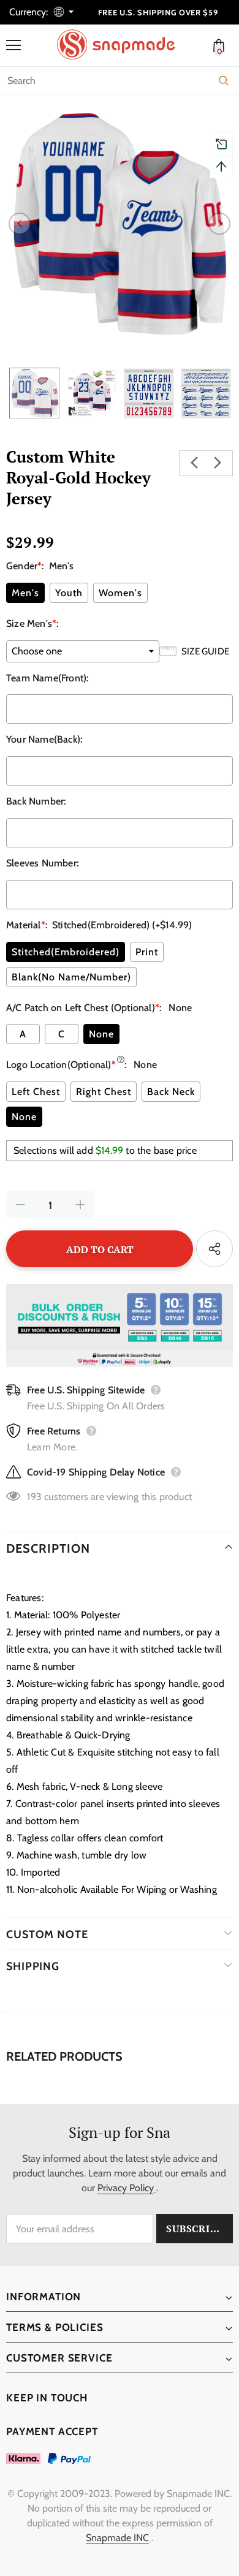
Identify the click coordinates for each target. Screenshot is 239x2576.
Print (147, 952)
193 (34, 1497)
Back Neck (171, 1092)
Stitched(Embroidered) (66, 952)
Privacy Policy (126, 2188)
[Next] (219, 224)
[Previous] (20, 224)
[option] (120, 224)
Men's (25, 593)
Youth (69, 593)
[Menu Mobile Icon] (13, 45)
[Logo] (123, 45)
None (101, 1034)
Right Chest (104, 1092)
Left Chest (36, 1092)
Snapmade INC (117, 2538)
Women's (120, 593)
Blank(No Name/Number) (71, 977)
